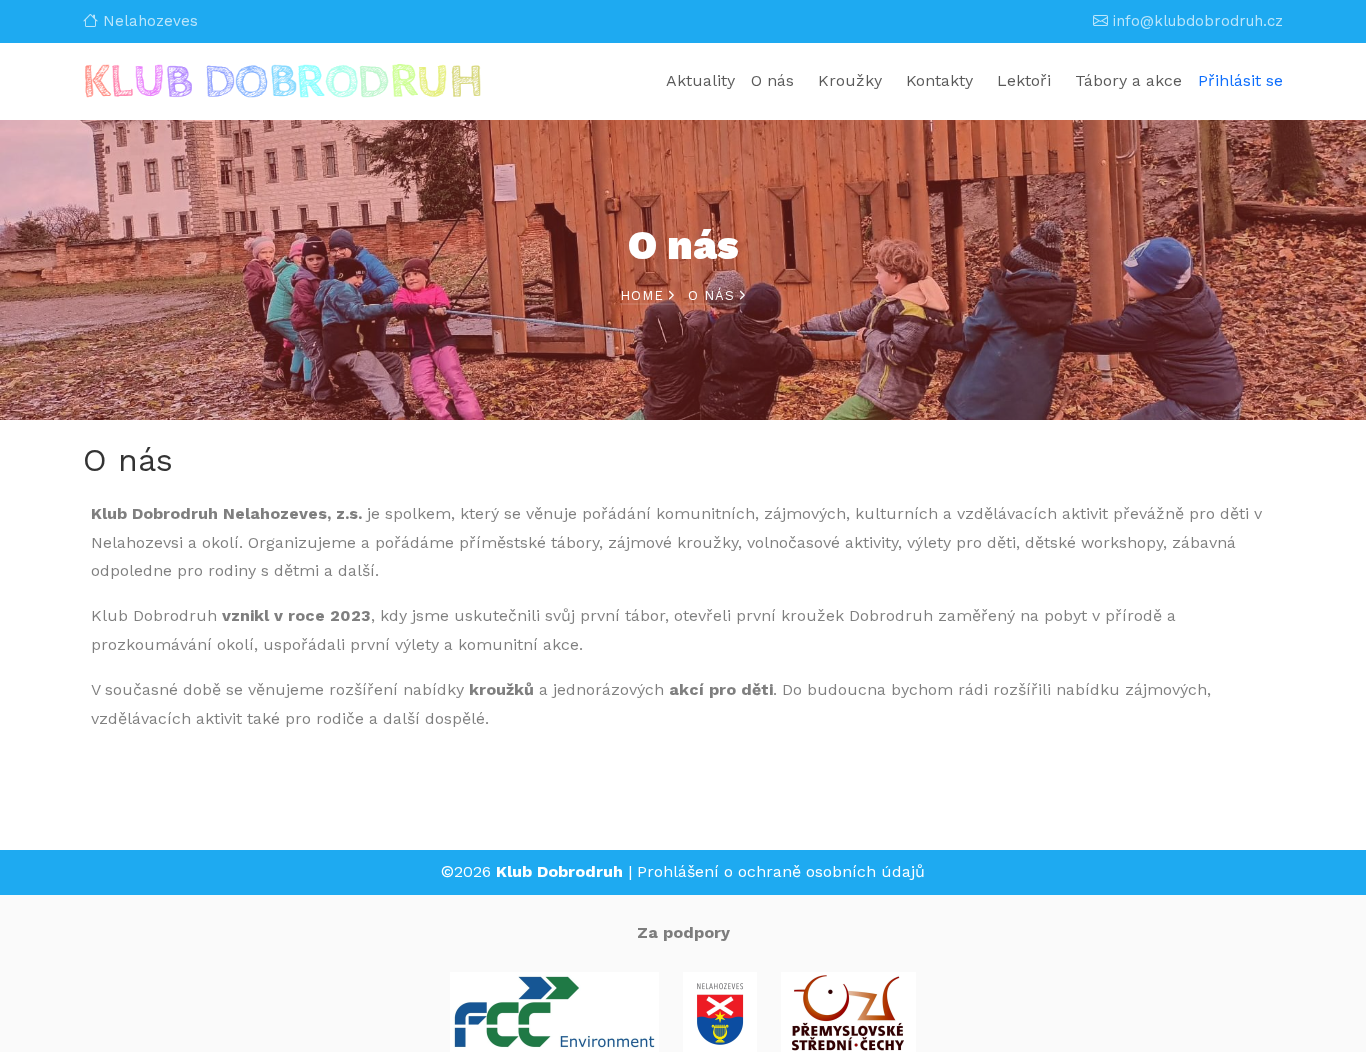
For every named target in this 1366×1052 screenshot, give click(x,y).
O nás (772, 80)
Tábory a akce (1128, 80)
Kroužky (850, 80)
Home (644, 295)
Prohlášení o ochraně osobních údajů (781, 871)
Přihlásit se (1240, 80)
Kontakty (939, 80)
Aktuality (700, 80)
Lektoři (1024, 80)
